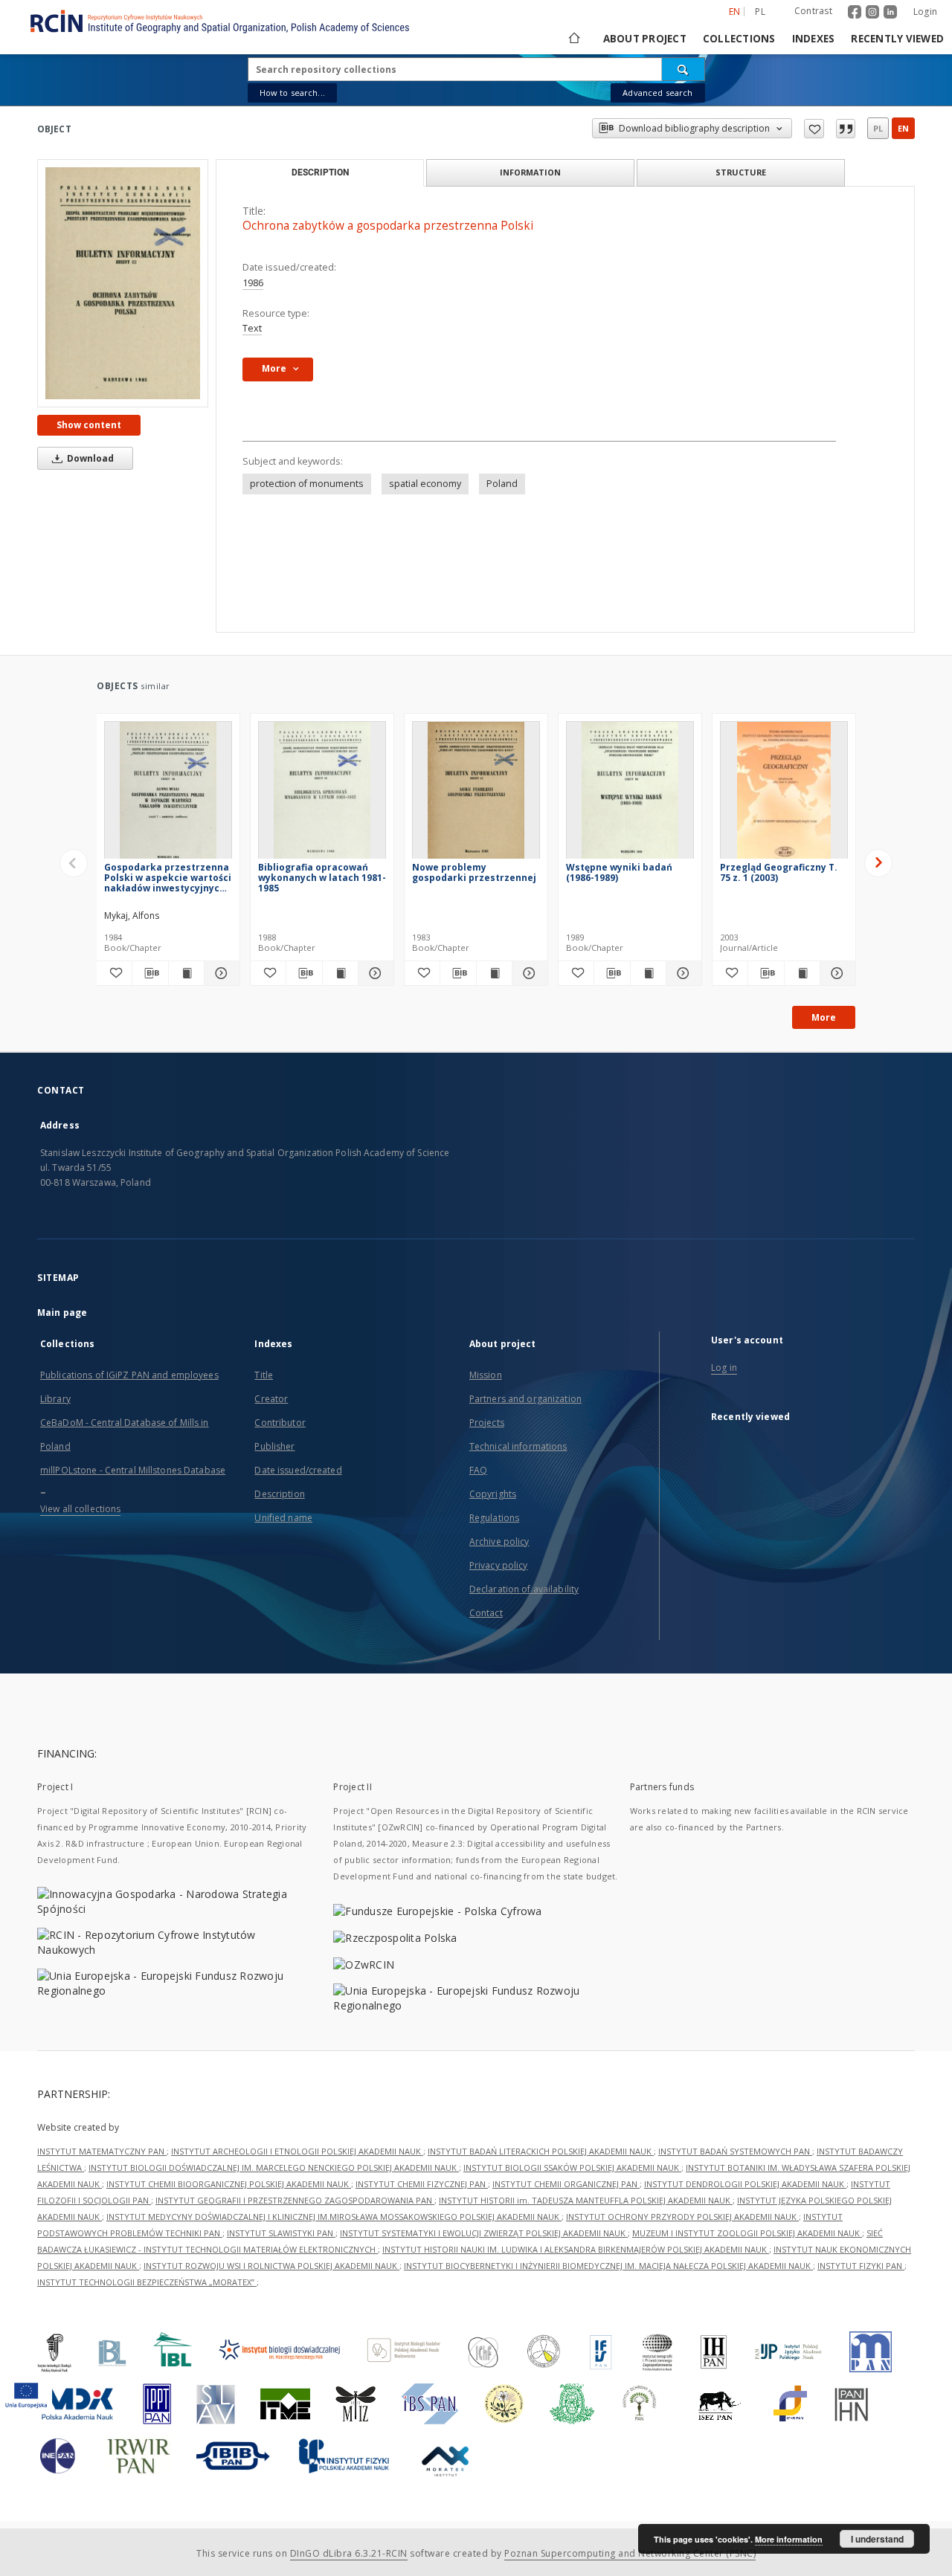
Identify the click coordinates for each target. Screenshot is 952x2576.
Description (279, 1494)
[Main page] (573, 39)
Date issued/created (298, 1470)
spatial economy (425, 484)
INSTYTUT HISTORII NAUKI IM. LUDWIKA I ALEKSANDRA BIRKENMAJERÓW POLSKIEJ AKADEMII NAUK (576, 2249)
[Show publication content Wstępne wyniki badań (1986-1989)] (648, 973)
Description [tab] (320, 172)
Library (55, 1399)
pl (760, 12)
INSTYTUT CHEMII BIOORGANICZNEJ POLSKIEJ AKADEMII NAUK (229, 2184)
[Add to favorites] (814, 129)
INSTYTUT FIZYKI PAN (861, 2266)
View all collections (80, 1509)
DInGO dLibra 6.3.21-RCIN (349, 2553)
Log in (724, 1368)
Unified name (283, 1518)
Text (252, 328)
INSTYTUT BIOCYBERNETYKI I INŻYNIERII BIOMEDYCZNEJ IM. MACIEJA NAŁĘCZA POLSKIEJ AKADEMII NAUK (608, 2266)
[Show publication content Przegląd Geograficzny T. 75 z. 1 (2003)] (802, 973)
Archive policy (499, 1542)
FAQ (478, 1470)
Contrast (813, 11)
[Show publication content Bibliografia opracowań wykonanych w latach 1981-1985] (340, 973)
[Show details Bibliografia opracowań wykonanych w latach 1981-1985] (374, 973)
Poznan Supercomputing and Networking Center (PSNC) (630, 2553)
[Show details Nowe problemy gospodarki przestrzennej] (528, 973)
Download (89, 458)
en (903, 128)
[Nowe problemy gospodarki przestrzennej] (476, 794)
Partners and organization (525, 1399)
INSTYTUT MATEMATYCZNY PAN (102, 2151)
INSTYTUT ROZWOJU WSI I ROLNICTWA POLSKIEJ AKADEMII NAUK (271, 2266)
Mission (486, 1375)
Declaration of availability (524, 1589)
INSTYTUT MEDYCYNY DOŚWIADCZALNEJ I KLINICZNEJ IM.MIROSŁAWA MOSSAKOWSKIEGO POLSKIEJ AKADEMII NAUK (334, 2217)
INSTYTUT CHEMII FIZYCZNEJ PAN (422, 2184)
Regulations (494, 1518)
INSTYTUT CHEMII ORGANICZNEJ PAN (566, 2184)
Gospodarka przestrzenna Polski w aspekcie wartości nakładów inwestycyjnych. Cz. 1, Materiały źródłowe (168, 878)
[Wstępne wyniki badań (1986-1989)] (630, 794)
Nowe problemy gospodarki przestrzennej (474, 872)
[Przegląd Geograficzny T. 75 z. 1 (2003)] (784, 794)
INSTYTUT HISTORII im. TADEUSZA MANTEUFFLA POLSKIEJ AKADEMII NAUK (586, 2200)
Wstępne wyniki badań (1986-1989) (619, 872)
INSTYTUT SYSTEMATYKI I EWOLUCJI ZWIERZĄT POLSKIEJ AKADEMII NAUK (484, 2233)
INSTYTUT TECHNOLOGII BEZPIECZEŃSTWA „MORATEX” (147, 2282)
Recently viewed (897, 39)
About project (645, 39)
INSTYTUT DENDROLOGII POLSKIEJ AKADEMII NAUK (745, 2184)
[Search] (684, 69)
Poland (502, 484)
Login (925, 12)
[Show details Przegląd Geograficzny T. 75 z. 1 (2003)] (836, 973)
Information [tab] (530, 172)
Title (264, 1375)
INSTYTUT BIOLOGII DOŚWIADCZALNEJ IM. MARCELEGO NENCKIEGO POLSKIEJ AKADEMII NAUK (274, 2167)
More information (789, 2539)
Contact (486, 1613)
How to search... (292, 93)
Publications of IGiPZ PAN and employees (129, 1375)
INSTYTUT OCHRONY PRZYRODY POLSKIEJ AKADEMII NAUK (682, 2217)
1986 (253, 283)
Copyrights (493, 1494)
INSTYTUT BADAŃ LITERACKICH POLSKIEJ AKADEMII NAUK (541, 2151)
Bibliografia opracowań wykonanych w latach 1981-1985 (322, 878)
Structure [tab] (741, 172)
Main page (62, 1313)
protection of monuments (307, 484)
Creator (271, 1399)
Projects (487, 1423)
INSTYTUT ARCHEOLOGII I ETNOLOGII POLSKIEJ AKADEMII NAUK (297, 2151)
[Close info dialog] (846, 129)
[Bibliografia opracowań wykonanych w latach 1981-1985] (322, 794)
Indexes (814, 39)
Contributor (280, 1423)
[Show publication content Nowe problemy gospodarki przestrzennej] (494, 973)
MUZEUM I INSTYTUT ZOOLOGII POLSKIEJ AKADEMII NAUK (747, 2233)
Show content (89, 425)
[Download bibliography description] (150, 973)
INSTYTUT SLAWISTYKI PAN (281, 2233)
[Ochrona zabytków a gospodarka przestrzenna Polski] (123, 283)
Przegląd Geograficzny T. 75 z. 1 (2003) (779, 872)
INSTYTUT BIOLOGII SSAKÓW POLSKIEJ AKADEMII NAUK (572, 2167)
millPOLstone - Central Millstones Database (133, 1470)
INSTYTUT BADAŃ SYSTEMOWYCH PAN (735, 2151)
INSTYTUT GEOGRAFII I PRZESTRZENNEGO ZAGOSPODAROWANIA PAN (295, 2200)
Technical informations (518, 1446)
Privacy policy (499, 1565)
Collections (739, 39)
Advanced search (657, 93)
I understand (877, 2539)
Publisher (274, 1446)
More (824, 1017)
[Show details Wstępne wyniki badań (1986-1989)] (682, 973)
